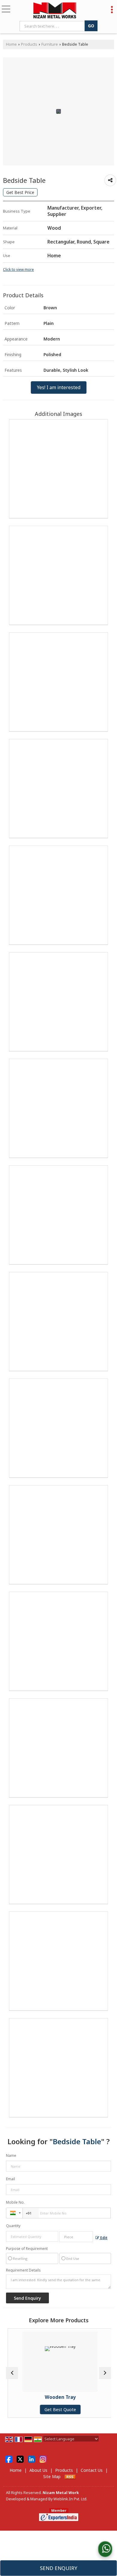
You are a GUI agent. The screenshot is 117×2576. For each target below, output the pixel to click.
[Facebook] (9, 2459)
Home (11, 44)
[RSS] (70, 2476)
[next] (105, 2373)
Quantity (13, 2226)
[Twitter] (20, 2459)
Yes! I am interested (59, 387)
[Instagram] (43, 2459)
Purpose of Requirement (27, 2249)
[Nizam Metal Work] (55, 11)
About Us (38, 2470)
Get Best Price (20, 192)
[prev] (12, 2373)
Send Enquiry (59, 2568)
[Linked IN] (31, 2459)
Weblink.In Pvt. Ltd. (70, 2499)
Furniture (50, 44)
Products (29, 44)
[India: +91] (14, 2213)
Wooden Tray (59, 2397)
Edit (103, 2238)
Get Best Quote (59, 2410)
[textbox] (53, 26)
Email (10, 2179)
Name (11, 2155)
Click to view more (18, 269)
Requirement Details (23, 2270)
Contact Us (92, 2470)
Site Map (52, 2476)
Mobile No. (15, 2202)
